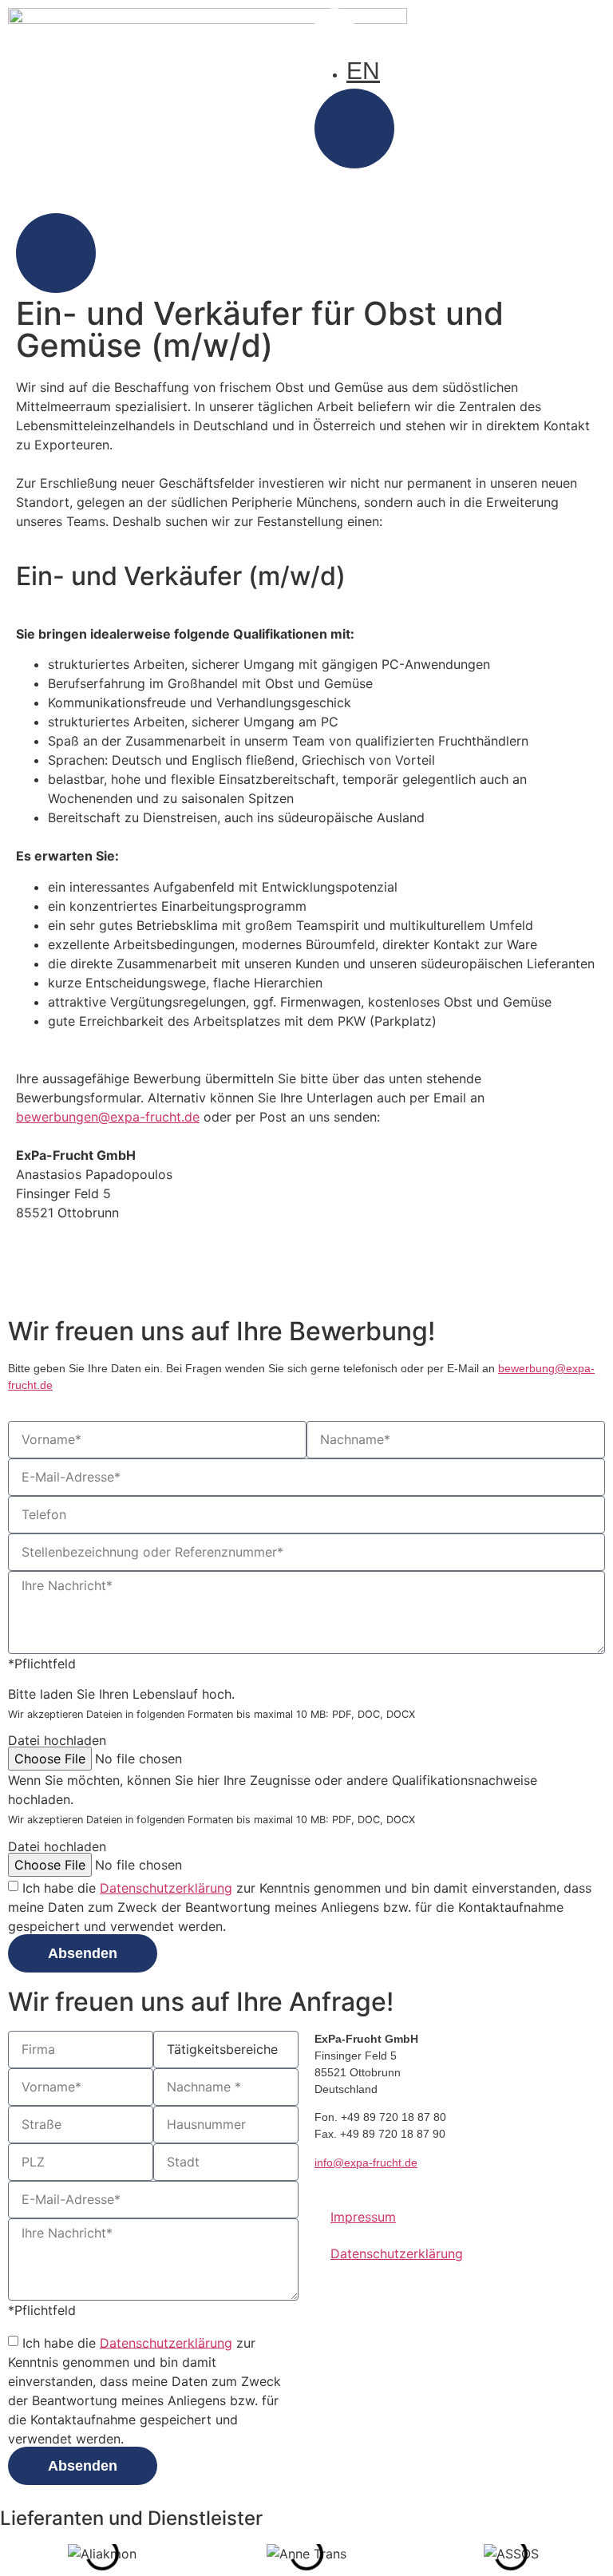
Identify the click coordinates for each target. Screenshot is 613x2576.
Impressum (363, 2217)
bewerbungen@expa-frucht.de (108, 1117)
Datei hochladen (57, 1740)
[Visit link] (306, 255)
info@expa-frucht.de (366, 2162)
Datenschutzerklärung (166, 1888)
